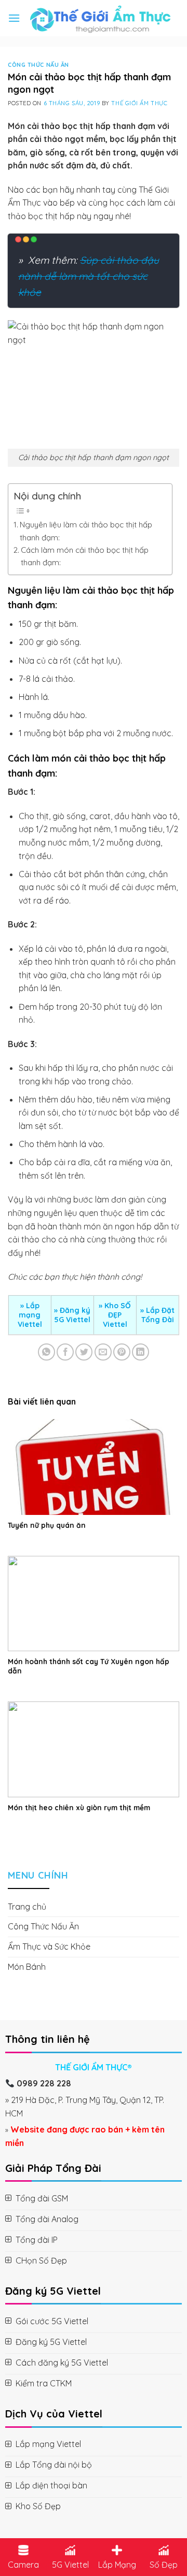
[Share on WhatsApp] (46, 1352)
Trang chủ (27, 1907)
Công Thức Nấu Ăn (38, 65)
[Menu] (14, 18)
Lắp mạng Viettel (30, 1315)
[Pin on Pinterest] (122, 1352)
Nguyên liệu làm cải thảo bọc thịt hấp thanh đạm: (86, 531)
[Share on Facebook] (65, 1352)
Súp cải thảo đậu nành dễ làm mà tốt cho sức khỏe (89, 276)
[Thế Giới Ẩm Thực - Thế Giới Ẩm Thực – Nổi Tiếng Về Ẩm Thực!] (100, 18)
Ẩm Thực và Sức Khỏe (49, 1947)
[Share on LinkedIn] (141, 1352)
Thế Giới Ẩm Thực (139, 103)
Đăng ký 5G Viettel (72, 1315)
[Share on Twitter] (84, 1352)
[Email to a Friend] (103, 1352)
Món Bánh (27, 1967)
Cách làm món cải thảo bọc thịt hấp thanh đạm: (85, 556)
